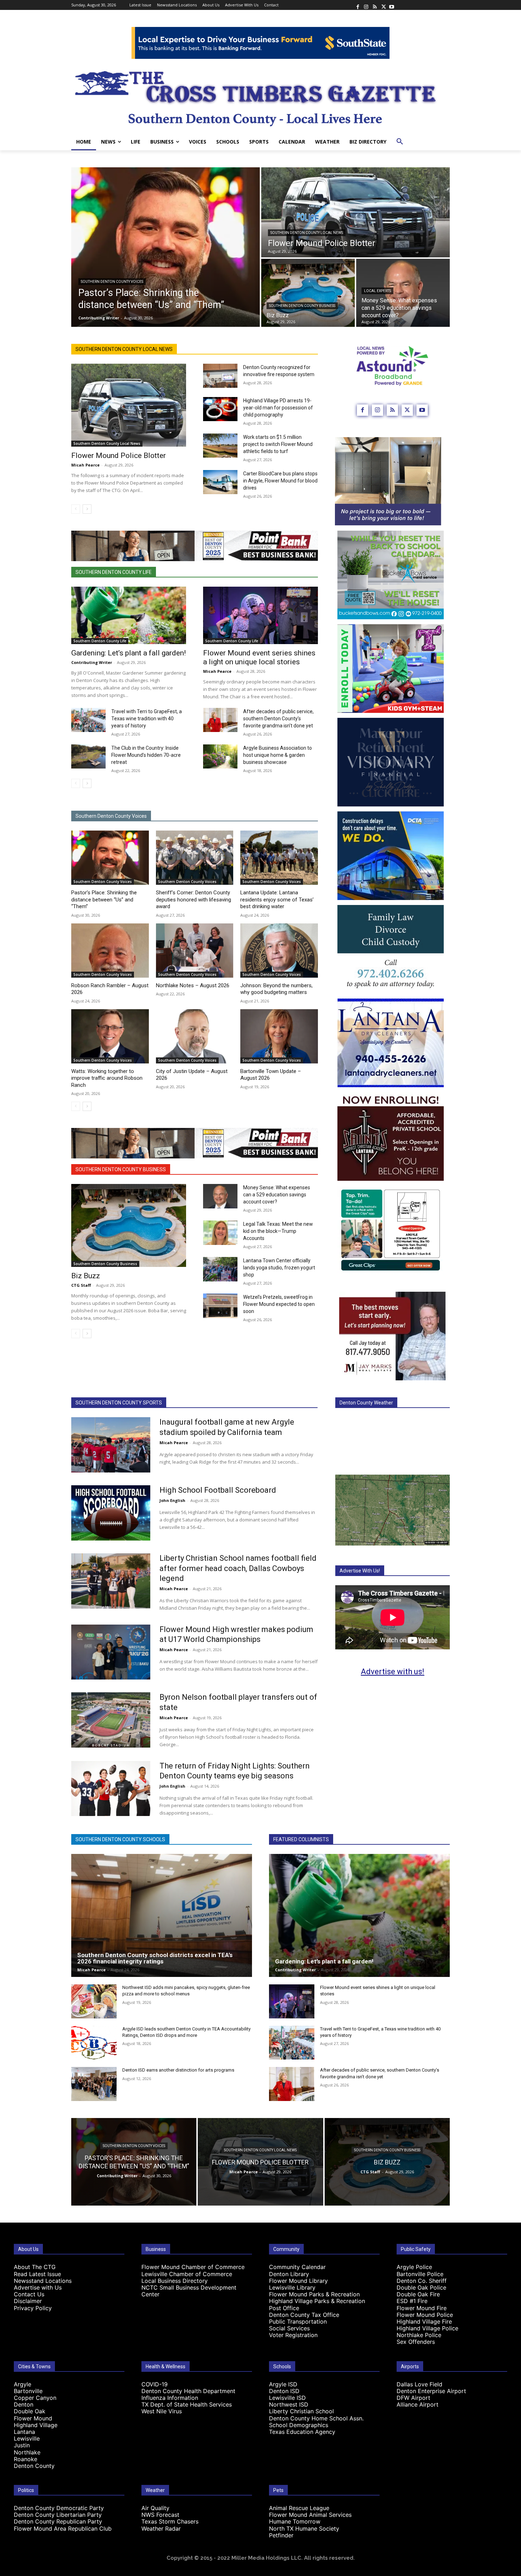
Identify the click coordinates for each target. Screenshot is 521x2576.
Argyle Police (414, 2267)
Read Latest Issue (37, 2274)
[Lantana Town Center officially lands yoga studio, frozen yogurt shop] (220, 1269)
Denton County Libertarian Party (58, 2515)
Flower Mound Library (298, 2281)
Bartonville (28, 2391)
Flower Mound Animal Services (310, 2515)
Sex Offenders (416, 2342)
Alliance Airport (418, 2404)
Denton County (34, 2466)
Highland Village (36, 2425)
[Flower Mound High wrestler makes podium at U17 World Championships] (111, 1652)
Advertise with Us (38, 2287)
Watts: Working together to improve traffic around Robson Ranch (107, 1078)
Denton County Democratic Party (59, 2508)
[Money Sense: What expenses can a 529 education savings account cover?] (403, 293)
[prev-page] (76, 509)
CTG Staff (81, 1285)
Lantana (24, 2432)
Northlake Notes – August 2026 (193, 985)
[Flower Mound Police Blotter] (355, 212)
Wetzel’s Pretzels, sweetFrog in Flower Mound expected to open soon (279, 1304)
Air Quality (155, 2508)
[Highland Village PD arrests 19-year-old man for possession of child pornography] (220, 409)
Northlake (27, 2452)
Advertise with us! (393, 1672)
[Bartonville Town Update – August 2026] (279, 1036)
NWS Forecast (160, 2515)
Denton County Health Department (188, 2391)
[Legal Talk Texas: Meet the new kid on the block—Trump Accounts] (220, 1233)
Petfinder (281, 2535)
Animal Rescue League (299, 2508)
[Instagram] (366, 5)
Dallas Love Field (419, 2384)
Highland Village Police (427, 2328)
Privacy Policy (33, 2308)
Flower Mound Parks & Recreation (314, 2294)
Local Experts (377, 291)
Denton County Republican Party (58, 2521)
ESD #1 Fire (412, 2301)
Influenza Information (170, 2398)
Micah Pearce (85, 465)
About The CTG (35, 2267)
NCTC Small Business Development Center (189, 2291)
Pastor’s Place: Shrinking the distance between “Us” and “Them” (104, 899)
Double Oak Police (421, 2287)
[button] (400, 142)
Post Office (284, 2308)
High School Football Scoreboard (218, 1490)
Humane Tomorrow (295, 2521)
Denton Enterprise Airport (431, 2391)
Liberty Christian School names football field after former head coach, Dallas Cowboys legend (238, 1568)
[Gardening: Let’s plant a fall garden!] (129, 615)
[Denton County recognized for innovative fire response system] (220, 376)
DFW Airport (413, 2398)
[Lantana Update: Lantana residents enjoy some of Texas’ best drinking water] (279, 858)
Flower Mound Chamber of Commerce (193, 2267)
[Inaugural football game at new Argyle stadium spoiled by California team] (111, 1445)
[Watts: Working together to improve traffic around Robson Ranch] (110, 1036)
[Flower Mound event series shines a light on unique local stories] (260, 615)
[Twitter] (383, 5)
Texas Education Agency (302, 2432)
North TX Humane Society (304, 2528)
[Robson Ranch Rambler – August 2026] (110, 951)
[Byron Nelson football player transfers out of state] (111, 1720)
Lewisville (27, 2438)
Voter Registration (293, 2335)
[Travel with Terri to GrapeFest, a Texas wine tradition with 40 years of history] (88, 720)
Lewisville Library (292, 2287)
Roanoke (26, 2459)
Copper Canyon (35, 2398)
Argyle (23, 2384)
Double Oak (30, 2411)
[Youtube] (392, 5)
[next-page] (87, 509)
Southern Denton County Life (114, 572)
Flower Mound (33, 2418)
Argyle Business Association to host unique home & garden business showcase (278, 755)
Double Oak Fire (418, 2294)
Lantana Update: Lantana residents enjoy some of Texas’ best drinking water (277, 899)
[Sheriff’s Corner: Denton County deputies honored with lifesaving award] (195, 858)
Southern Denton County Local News (307, 233)
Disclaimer (28, 2301)
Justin (22, 2445)
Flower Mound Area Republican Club (63, 2528)
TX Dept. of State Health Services (187, 2404)
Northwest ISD (289, 2404)
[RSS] (375, 5)
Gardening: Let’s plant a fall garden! (128, 653)
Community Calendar (297, 2267)
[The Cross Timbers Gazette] (260, 96)
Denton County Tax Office (304, 2315)
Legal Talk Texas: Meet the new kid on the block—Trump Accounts (278, 1231)
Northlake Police (419, 2335)
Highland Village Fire (424, 2321)
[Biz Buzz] (308, 293)
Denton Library (289, 2274)
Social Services (289, 2328)
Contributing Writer (92, 662)
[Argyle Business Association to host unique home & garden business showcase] (220, 756)
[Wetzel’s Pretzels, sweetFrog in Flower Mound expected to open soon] (220, 1306)
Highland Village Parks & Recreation (317, 2301)
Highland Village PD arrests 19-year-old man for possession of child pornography (278, 408)
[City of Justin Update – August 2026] (195, 1036)
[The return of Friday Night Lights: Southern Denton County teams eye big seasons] (111, 1789)
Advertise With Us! (360, 1571)
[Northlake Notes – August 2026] (195, 951)
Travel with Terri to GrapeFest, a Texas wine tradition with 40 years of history (147, 719)
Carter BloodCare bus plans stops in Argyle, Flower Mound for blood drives (280, 481)
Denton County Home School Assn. (316, 2418)
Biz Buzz (86, 1276)
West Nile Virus (162, 2411)
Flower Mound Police (425, 2315)
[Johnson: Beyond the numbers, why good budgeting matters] (279, 951)
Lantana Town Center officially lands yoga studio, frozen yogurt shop (279, 1268)
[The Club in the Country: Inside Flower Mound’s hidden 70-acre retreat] (88, 756)
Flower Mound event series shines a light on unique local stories (259, 657)
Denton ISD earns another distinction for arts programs (178, 2070)
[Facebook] (358, 5)
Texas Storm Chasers (170, 2521)
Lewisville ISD (287, 2398)
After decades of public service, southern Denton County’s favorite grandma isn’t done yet (278, 719)
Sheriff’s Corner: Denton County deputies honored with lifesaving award (194, 899)
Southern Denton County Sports (119, 1403)
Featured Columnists (301, 1839)
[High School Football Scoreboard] (111, 1513)
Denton (24, 2404)
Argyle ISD (283, 2384)
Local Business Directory (175, 2281)
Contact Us (29, 2294)
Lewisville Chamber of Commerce (187, 2274)
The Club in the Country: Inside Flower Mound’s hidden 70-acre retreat (146, 755)
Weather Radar (161, 2528)
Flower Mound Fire (422, 2308)
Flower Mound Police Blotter (119, 456)
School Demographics (299, 2425)
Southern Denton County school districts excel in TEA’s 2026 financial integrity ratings (155, 1958)
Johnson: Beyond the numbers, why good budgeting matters (276, 989)
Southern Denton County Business (302, 306)
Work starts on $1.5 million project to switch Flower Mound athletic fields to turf (278, 444)
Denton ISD (284, 2391)
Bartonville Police (420, 2274)
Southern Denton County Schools (120, 1839)
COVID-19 (155, 2384)
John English (172, 1500)
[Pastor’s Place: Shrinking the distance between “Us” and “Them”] (166, 247)
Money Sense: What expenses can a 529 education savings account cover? (277, 1195)
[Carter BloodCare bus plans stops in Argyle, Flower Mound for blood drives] (220, 482)
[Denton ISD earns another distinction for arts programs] (94, 2084)
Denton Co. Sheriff (422, 2281)
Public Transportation (298, 2321)
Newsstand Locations (43, 2281)
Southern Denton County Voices (112, 282)
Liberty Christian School (301, 2411)
